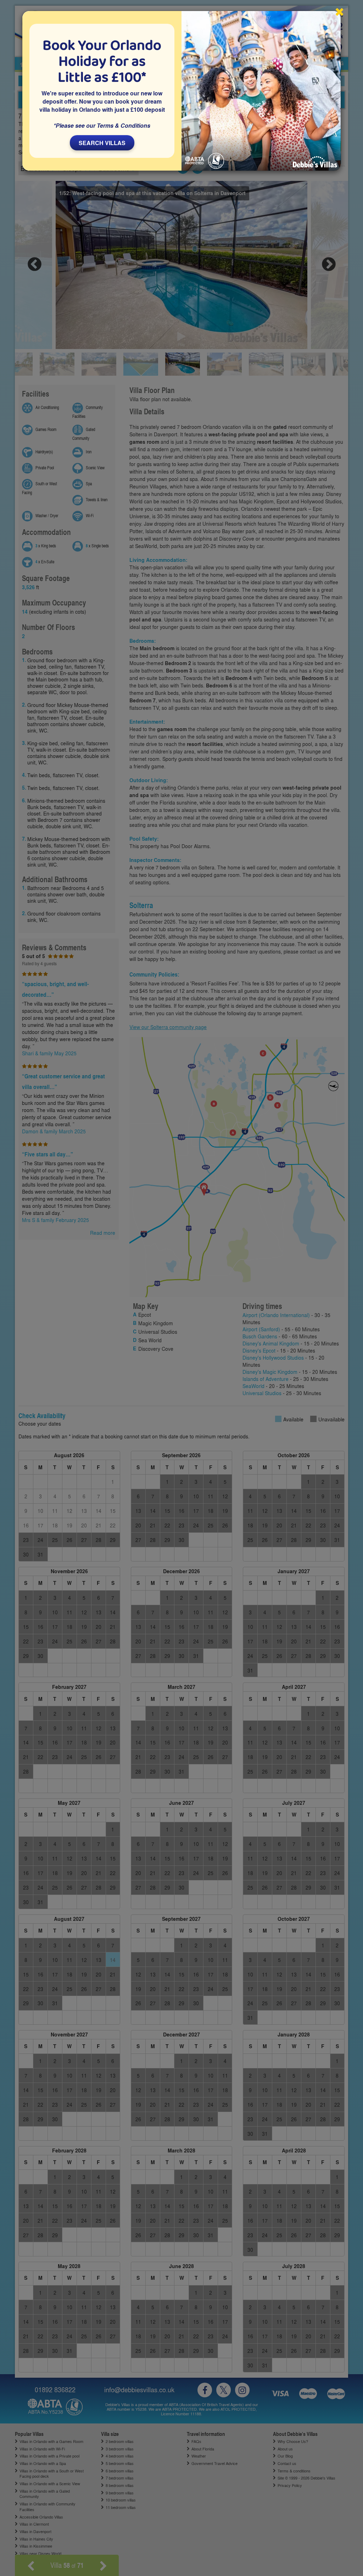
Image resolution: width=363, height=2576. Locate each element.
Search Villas (102, 143)
